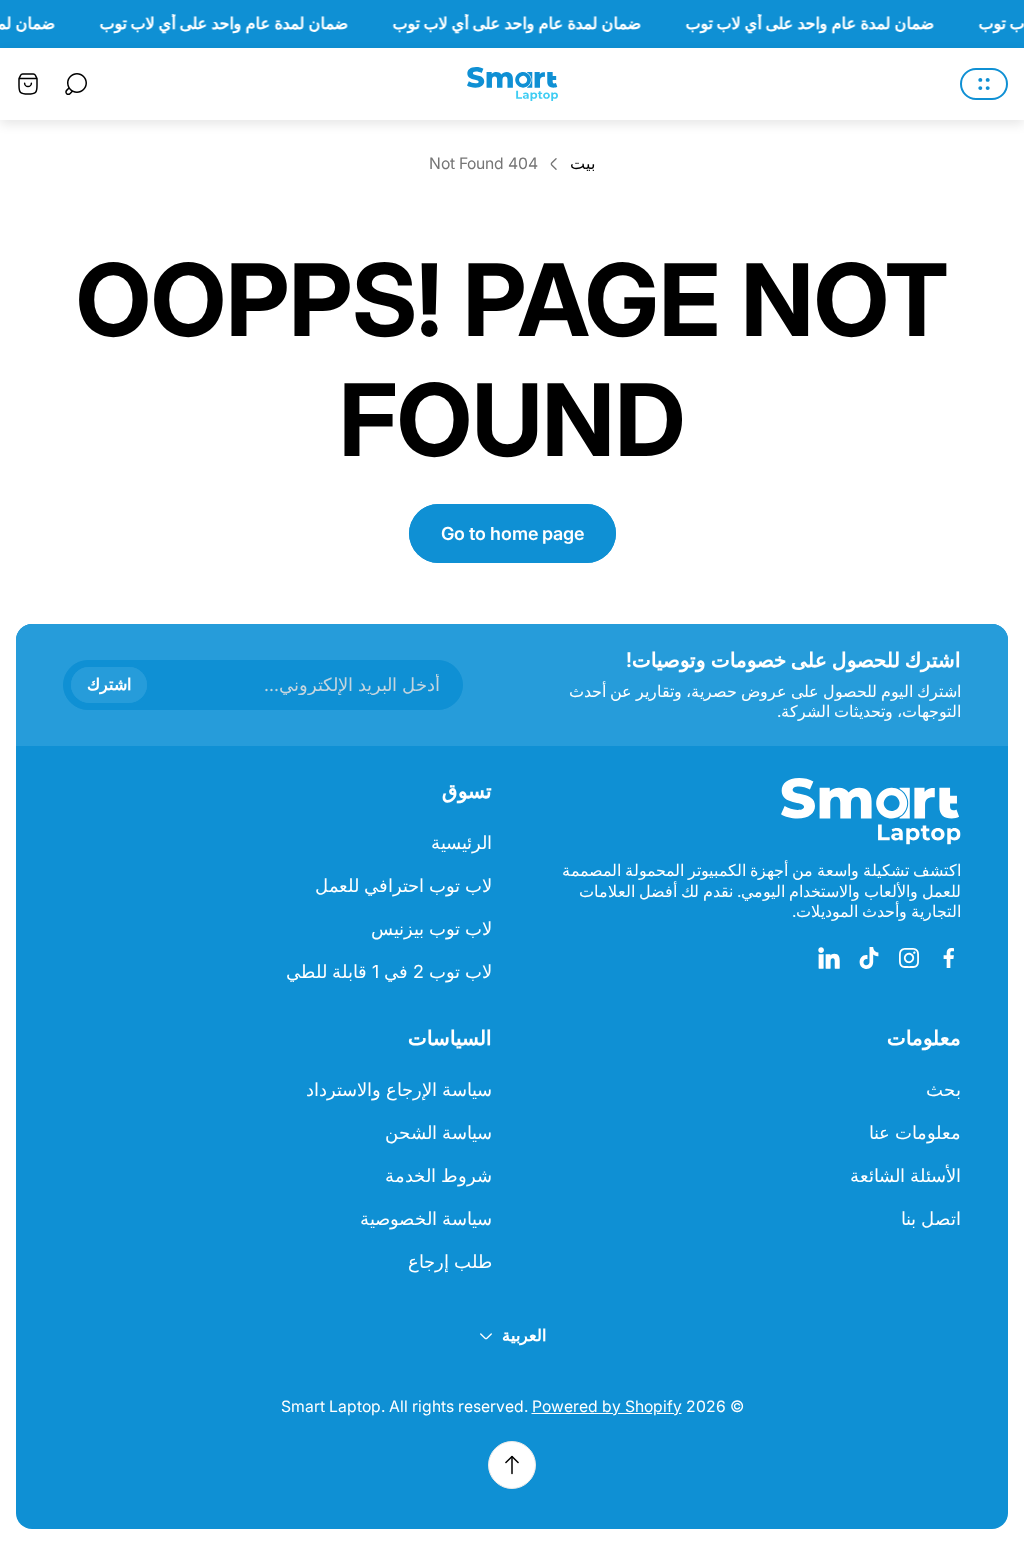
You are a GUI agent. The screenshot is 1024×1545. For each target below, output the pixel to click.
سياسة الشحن (438, 1132)
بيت (582, 163)
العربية (524, 1335)
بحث (943, 1089)
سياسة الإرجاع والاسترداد (399, 1089)
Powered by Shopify (607, 1406)
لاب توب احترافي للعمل (403, 885)
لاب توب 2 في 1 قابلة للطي (389, 971)
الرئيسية (461, 842)
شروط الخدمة (438, 1175)
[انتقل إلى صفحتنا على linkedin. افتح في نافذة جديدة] (829, 958)
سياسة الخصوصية (426, 1218)
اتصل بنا (931, 1218)
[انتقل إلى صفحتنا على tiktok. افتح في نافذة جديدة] (869, 958)
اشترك (109, 684)
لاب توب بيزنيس (431, 928)
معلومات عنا (915, 1132)
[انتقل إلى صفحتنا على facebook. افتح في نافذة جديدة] (949, 958)
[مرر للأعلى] (512, 1465)
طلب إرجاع (450, 1261)
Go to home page (512, 533)
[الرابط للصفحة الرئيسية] (871, 812)
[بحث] (76, 84)
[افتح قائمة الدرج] (984, 84)
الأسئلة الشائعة (905, 1175)
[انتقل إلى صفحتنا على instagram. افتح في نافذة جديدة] (909, 958)
